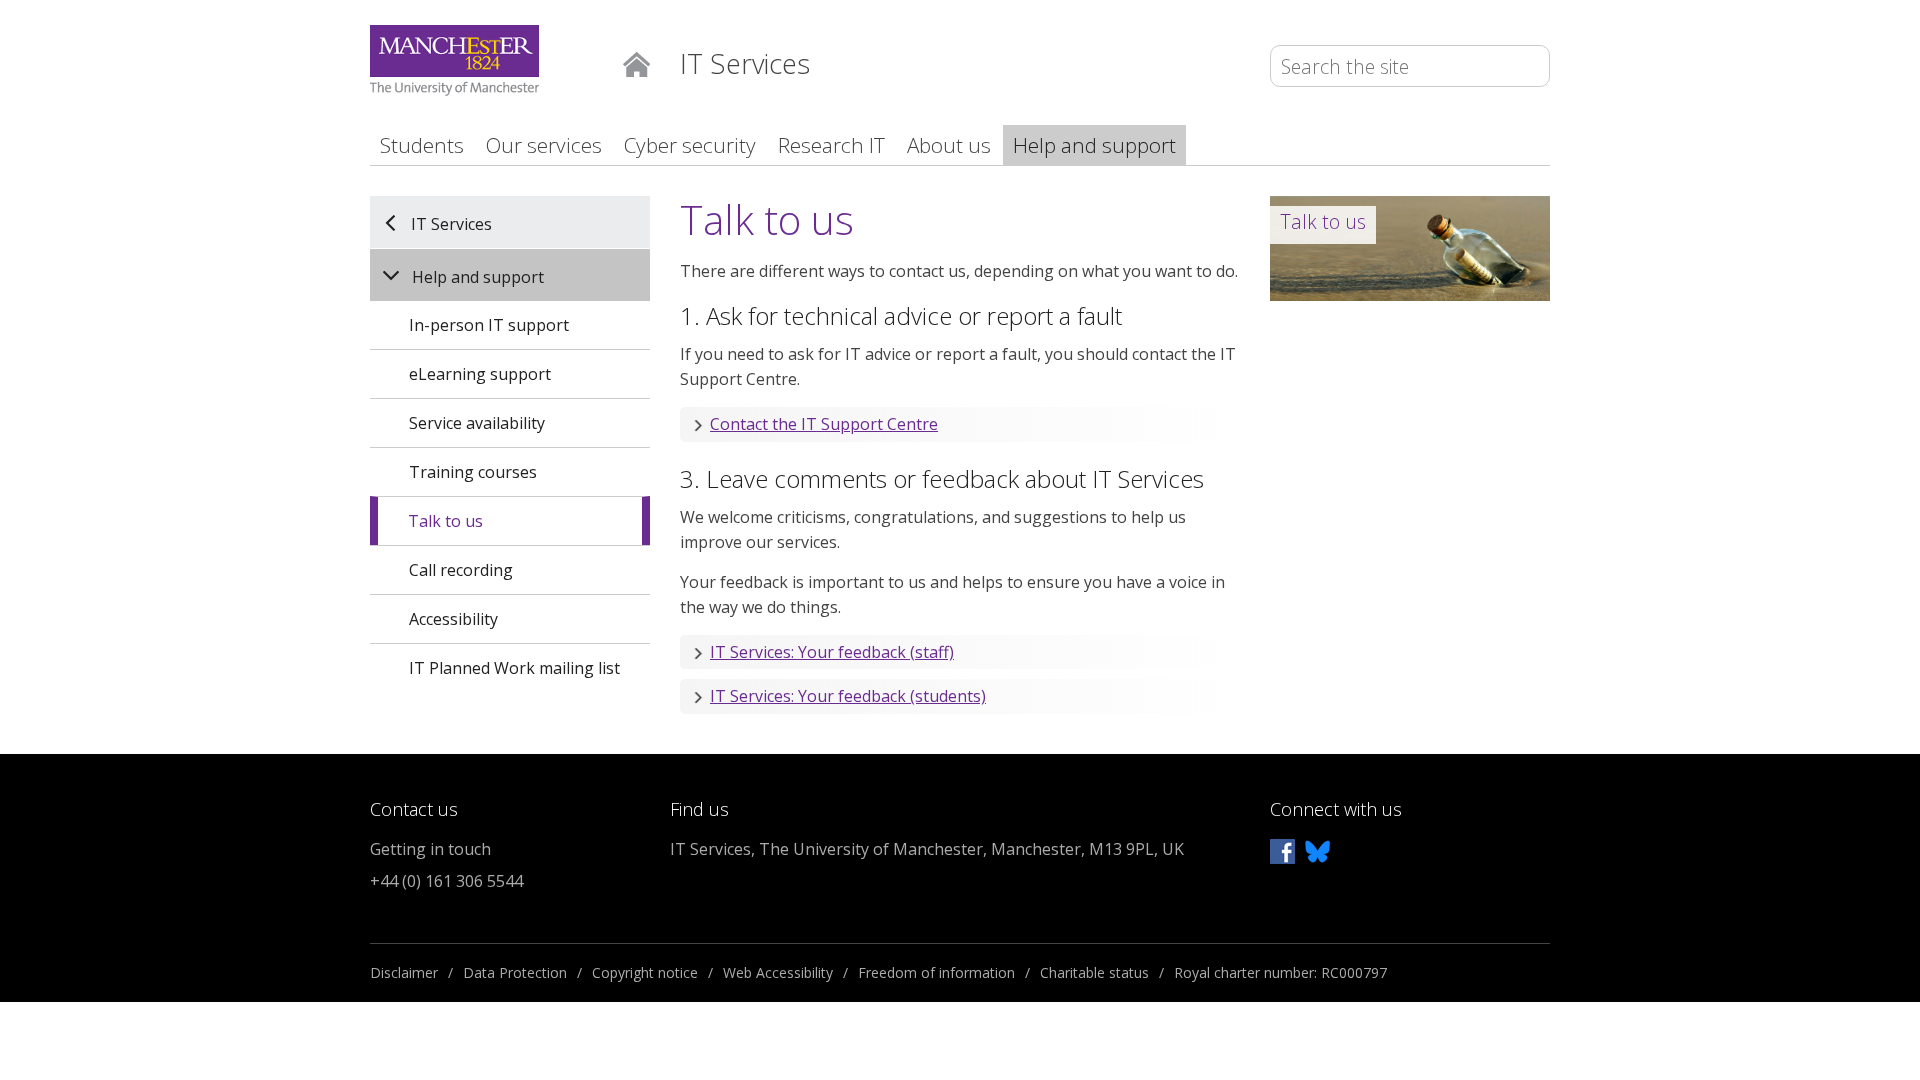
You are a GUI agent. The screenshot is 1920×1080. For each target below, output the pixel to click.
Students (422, 145)
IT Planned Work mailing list (514, 668)
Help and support (1094, 145)
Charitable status (1094, 972)
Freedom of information (936, 972)
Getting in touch (430, 849)
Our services (544, 145)
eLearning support (480, 374)
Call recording (461, 570)
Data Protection (515, 972)
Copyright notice (645, 972)
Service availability (477, 423)
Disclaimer (404, 972)
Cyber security (690, 145)
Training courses (473, 472)
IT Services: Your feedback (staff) (832, 652)
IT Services (451, 223)
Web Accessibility (778, 972)
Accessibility (453, 619)
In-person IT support (489, 325)
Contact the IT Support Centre (824, 424)
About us (949, 145)
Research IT (831, 145)
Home (636, 62)
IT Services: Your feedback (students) (848, 696)
